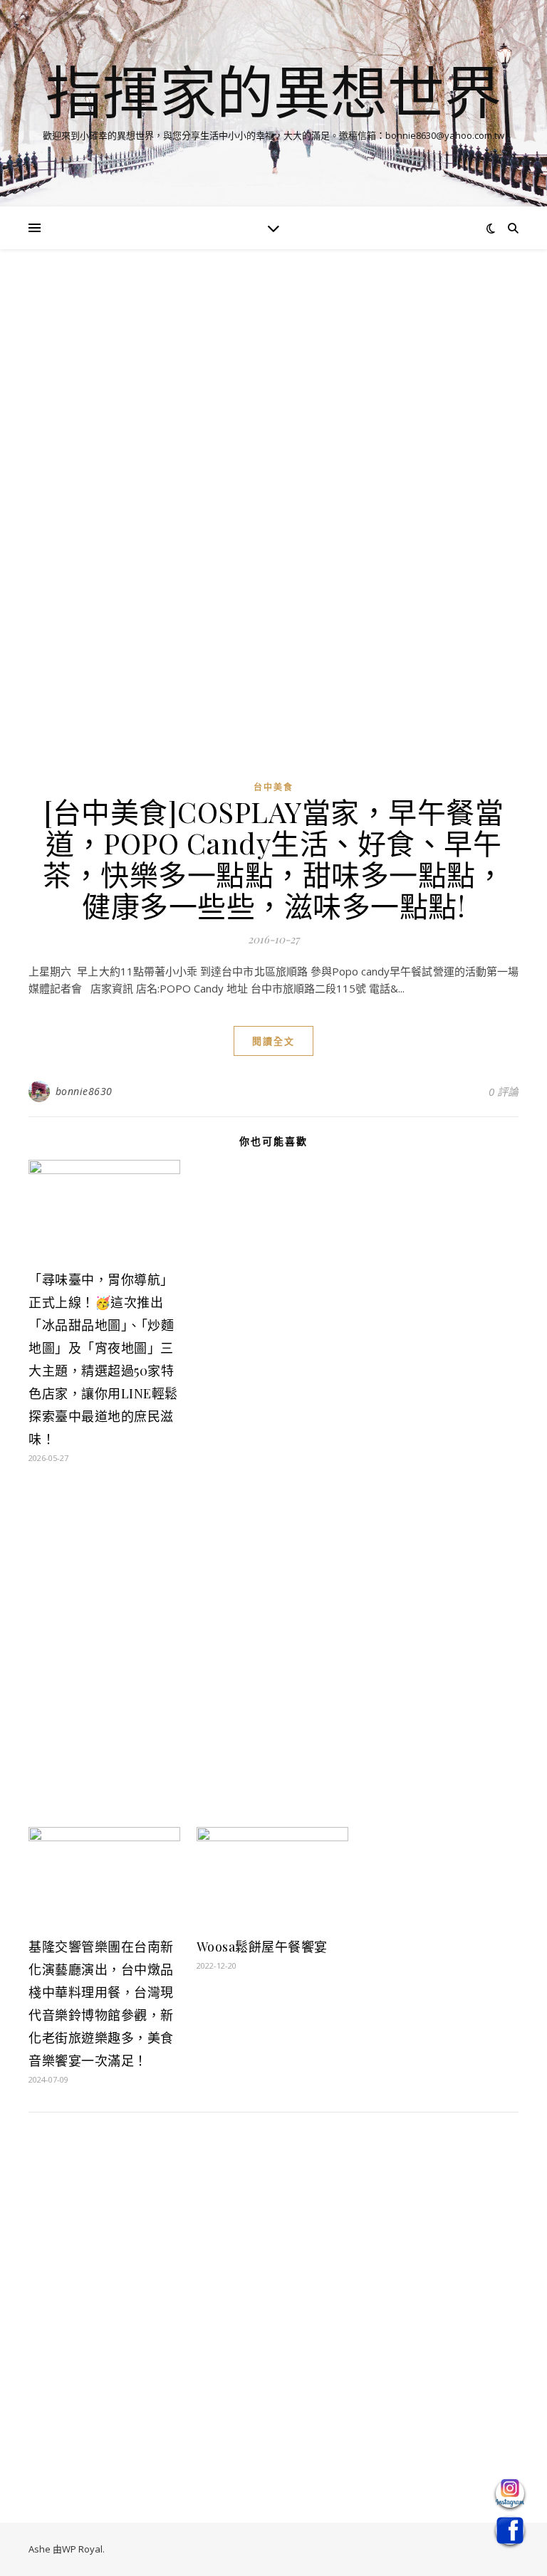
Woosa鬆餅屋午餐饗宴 (262, 1947)
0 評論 (504, 1091)
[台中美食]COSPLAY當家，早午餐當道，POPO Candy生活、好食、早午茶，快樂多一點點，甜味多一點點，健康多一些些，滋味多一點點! (273, 858)
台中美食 (273, 787)
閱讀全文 (273, 1041)
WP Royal (82, 2549)
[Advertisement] (273, 383)
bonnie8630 (84, 1091)
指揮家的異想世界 (273, 91)
